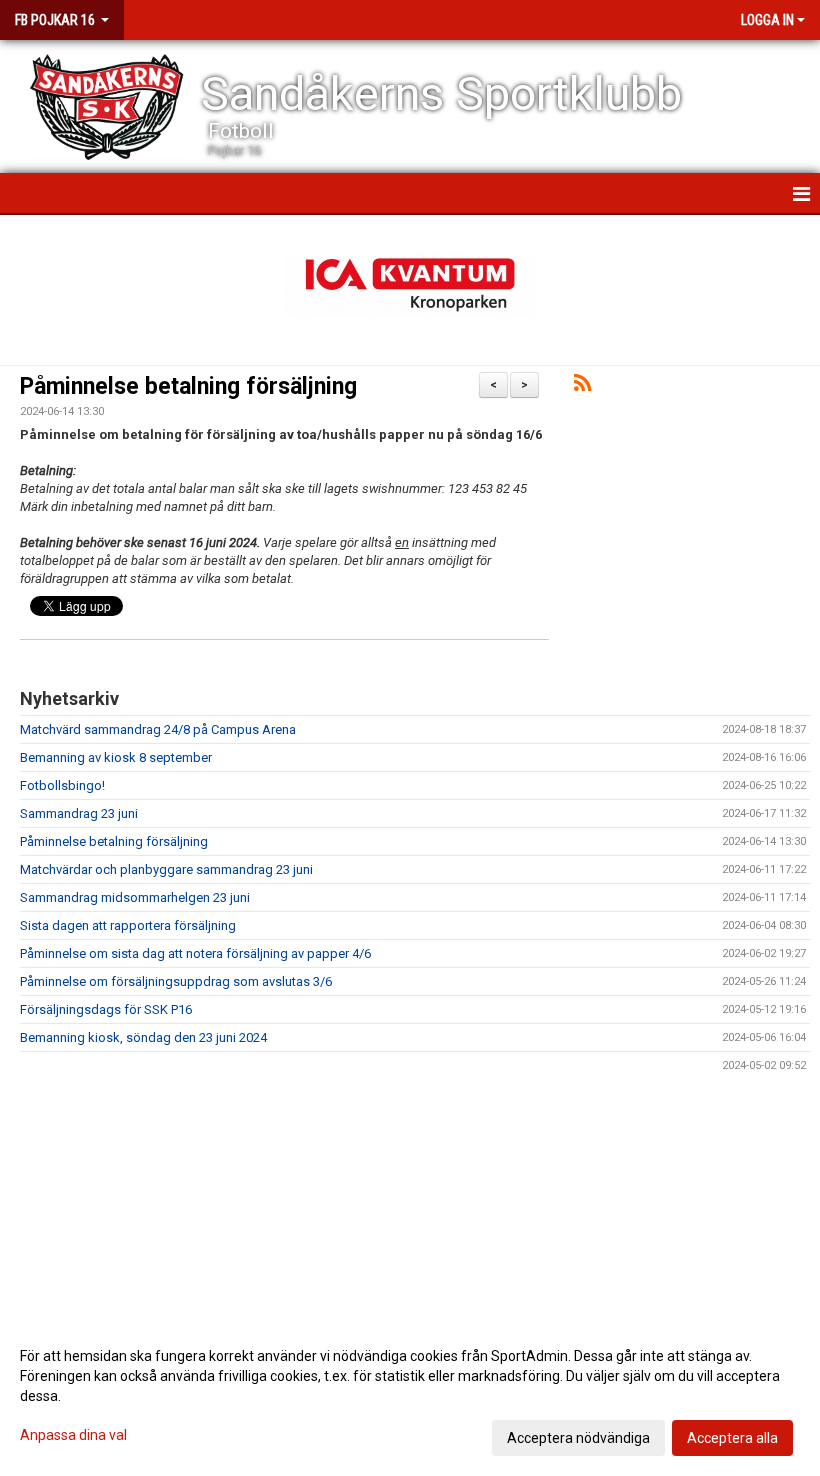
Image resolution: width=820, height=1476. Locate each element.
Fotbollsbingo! (62, 785)
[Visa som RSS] (582, 386)
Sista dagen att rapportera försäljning (128, 925)
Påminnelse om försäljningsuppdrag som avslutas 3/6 (176, 981)
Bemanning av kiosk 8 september (116, 757)
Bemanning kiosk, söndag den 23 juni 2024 (143, 1037)
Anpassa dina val (73, 1435)
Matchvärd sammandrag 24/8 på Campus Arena (158, 729)
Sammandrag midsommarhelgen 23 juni (135, 897)
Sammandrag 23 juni (79, 813)
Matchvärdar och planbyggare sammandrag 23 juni (166, 869)
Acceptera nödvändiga (578, 1438)
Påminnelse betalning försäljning (188, 386)
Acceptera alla (732, 1438)
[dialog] (410, 1396)
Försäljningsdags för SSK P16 (106, 1009)
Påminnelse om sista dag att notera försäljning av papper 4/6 (195, 953)
